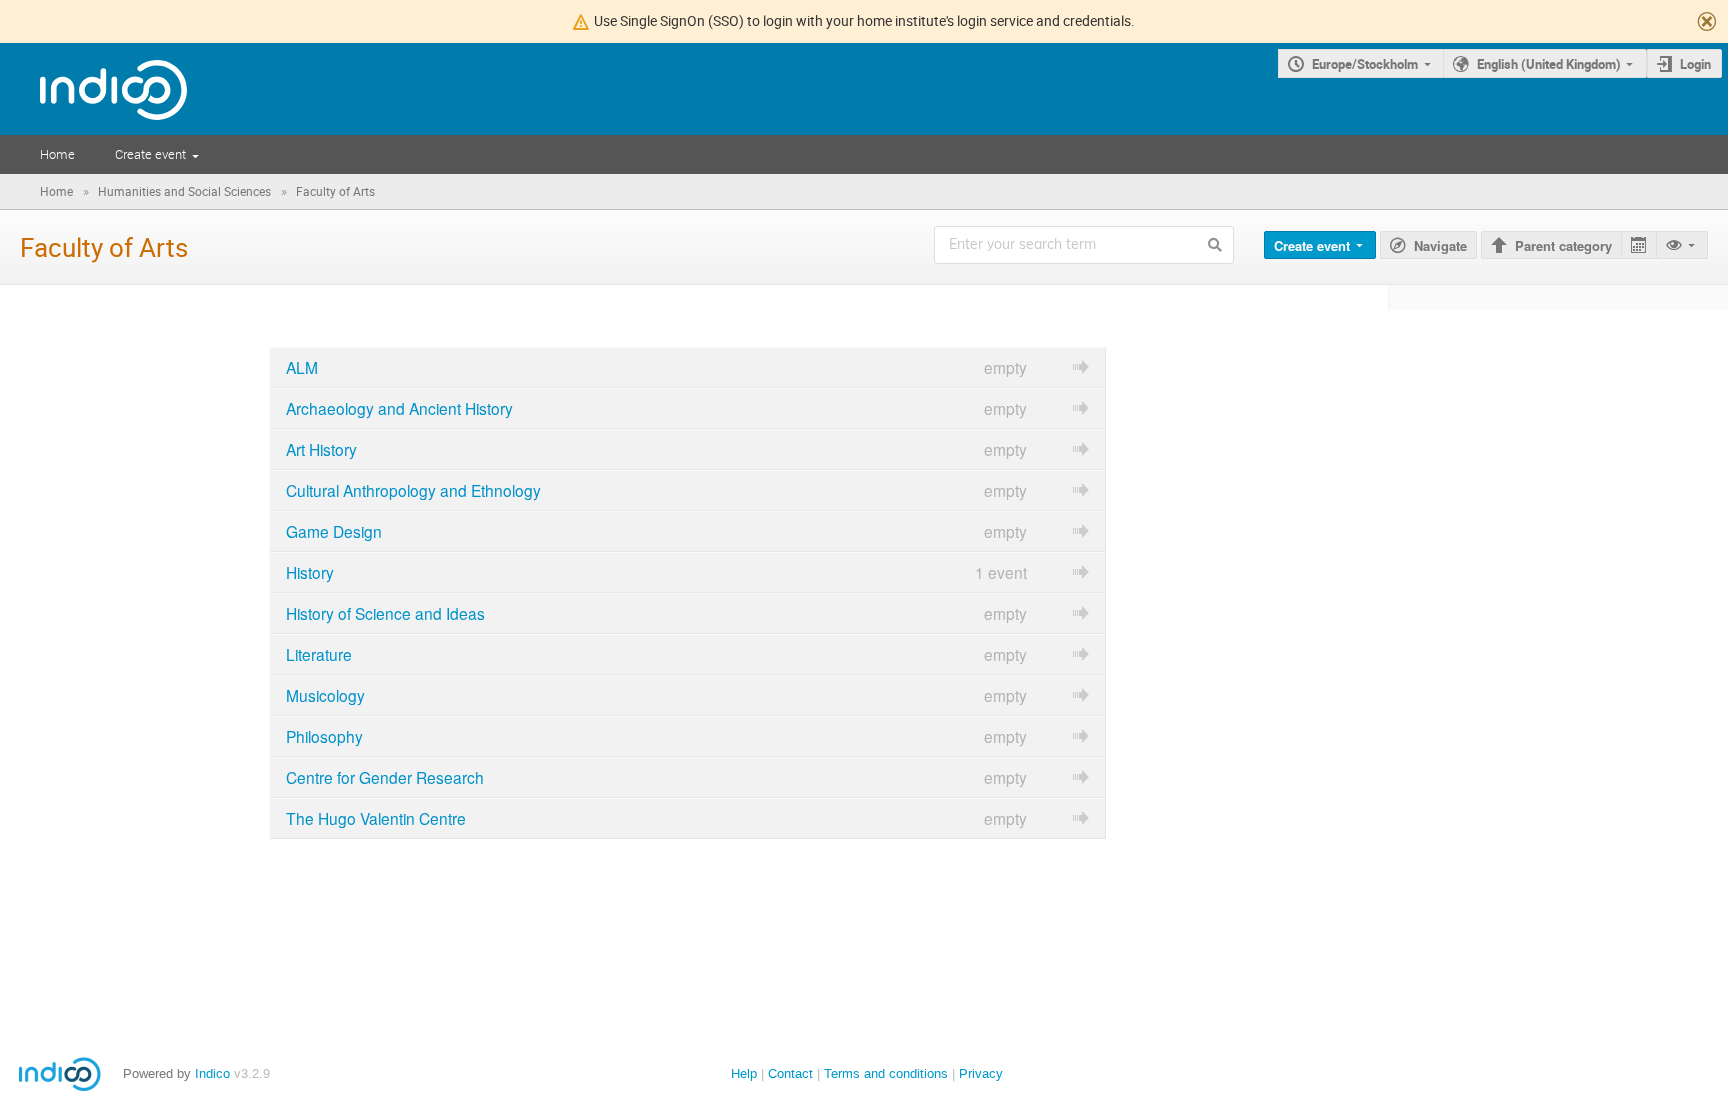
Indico (212, 1073)
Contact (790, 1073)
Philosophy (324, 736)
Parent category (1563, 245)
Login (1695, 64)
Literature (319, 654)
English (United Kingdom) (1549, 64)
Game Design (334, 531)
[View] (1682, 245)
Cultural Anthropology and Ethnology (413, 490)
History (310, 572)
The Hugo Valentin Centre (376, 818)
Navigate (1440, 245)
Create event (150, 154)
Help (744, 1073)
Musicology (325, 695)
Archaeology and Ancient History (399, 408)
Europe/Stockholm (1365, 64)
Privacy (981, 1073)
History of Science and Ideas (385, 613)
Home (57, 154)
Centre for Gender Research (385, 777)
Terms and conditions (886, 1073)
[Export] (1638, 245)
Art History (321, 449)
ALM (302, 367)
